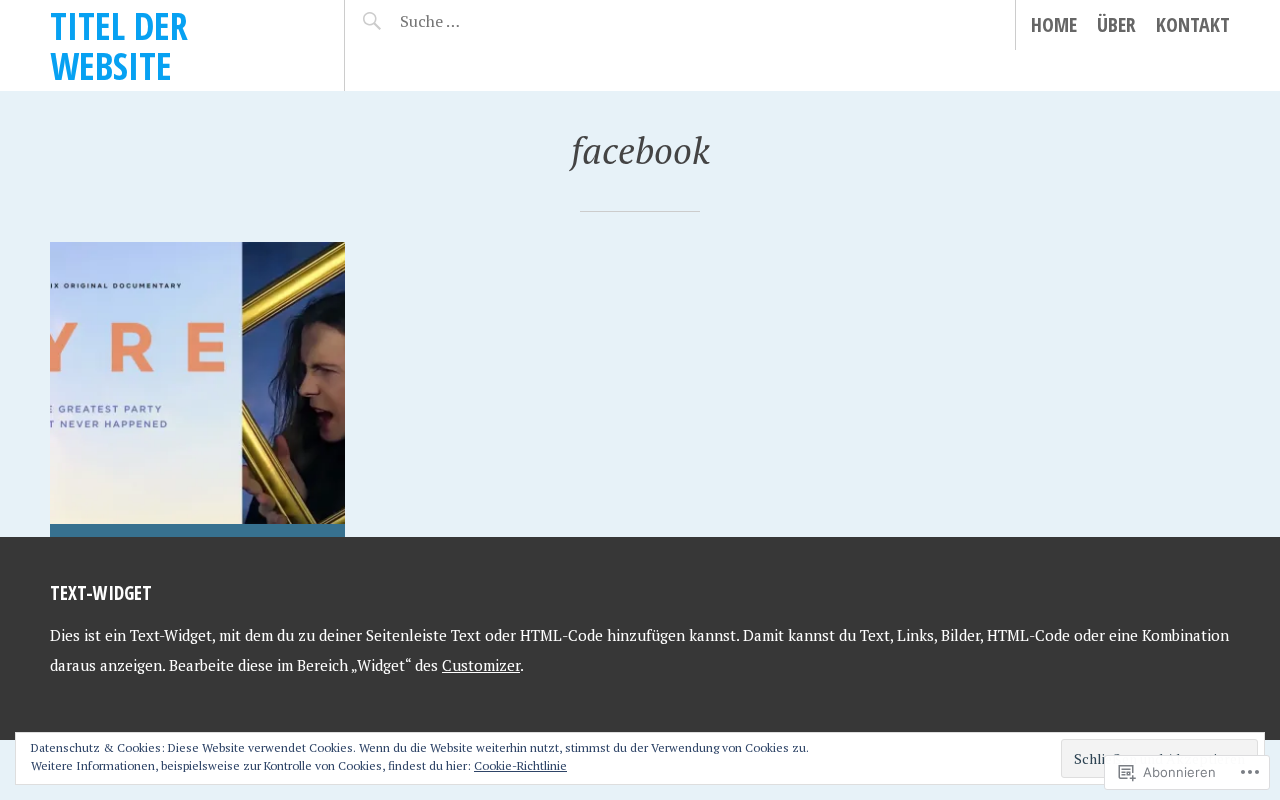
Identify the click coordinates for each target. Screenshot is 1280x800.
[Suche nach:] (482, 21)
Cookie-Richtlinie (520, 765)
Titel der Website (119, 45)
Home (1054, 24)
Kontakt (1193, 24)
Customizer (481, 665)
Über (1116, 24)
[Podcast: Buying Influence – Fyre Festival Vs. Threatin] (197, 389)
